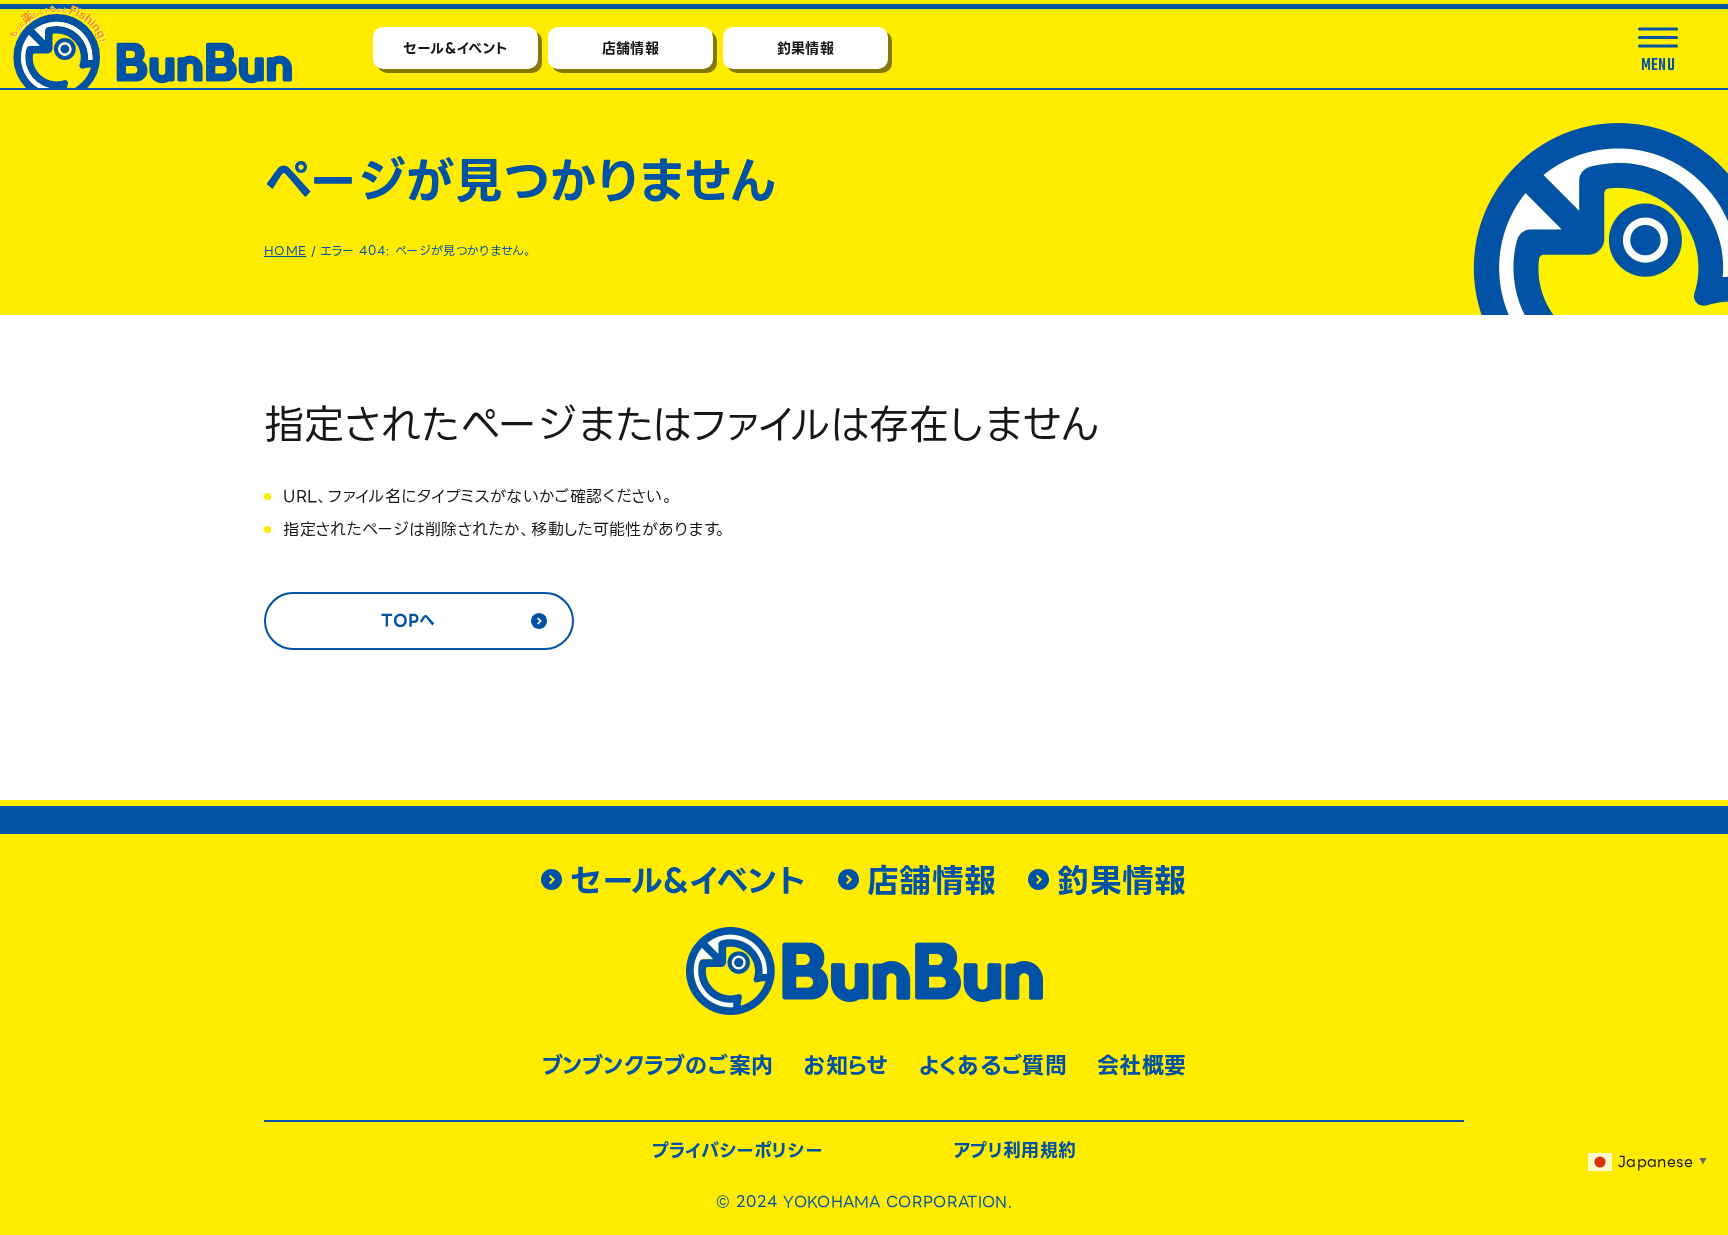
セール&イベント (456, 48)
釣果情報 (805, 48)
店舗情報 (630, 48)
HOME (285, 250)
